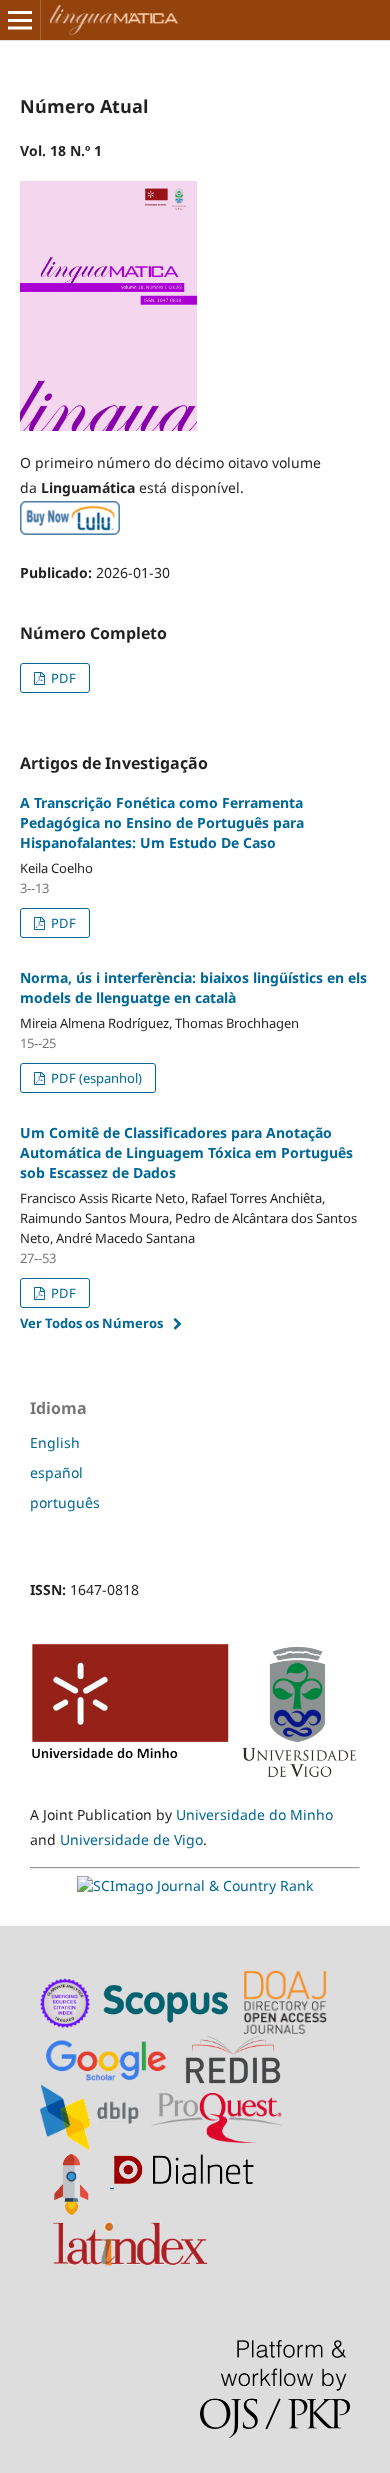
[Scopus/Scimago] (167, 2001)
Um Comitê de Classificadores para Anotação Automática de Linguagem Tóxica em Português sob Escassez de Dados (186, 1152)
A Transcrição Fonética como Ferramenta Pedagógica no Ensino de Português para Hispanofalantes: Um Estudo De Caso (162, 822)
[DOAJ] (288, 2001)
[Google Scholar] (110, 2058)
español (56, 1472)
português (65, 1502)
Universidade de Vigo (131, 1839)
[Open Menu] (20, 20)
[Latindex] (132, 2239)
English (55, 1442)
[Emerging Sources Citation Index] (66, 2001)
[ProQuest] (217, 2116)
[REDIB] (243, 2058)
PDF (62, 678)
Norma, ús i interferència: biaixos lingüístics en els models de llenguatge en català (193, 987)
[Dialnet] (188, 2181)
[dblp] (93, 2116)
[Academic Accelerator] (77, 2181)
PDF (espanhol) (95, 1078)
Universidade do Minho (254, 1814)
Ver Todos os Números (91, 1323)
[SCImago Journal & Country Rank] (195, 1885)
